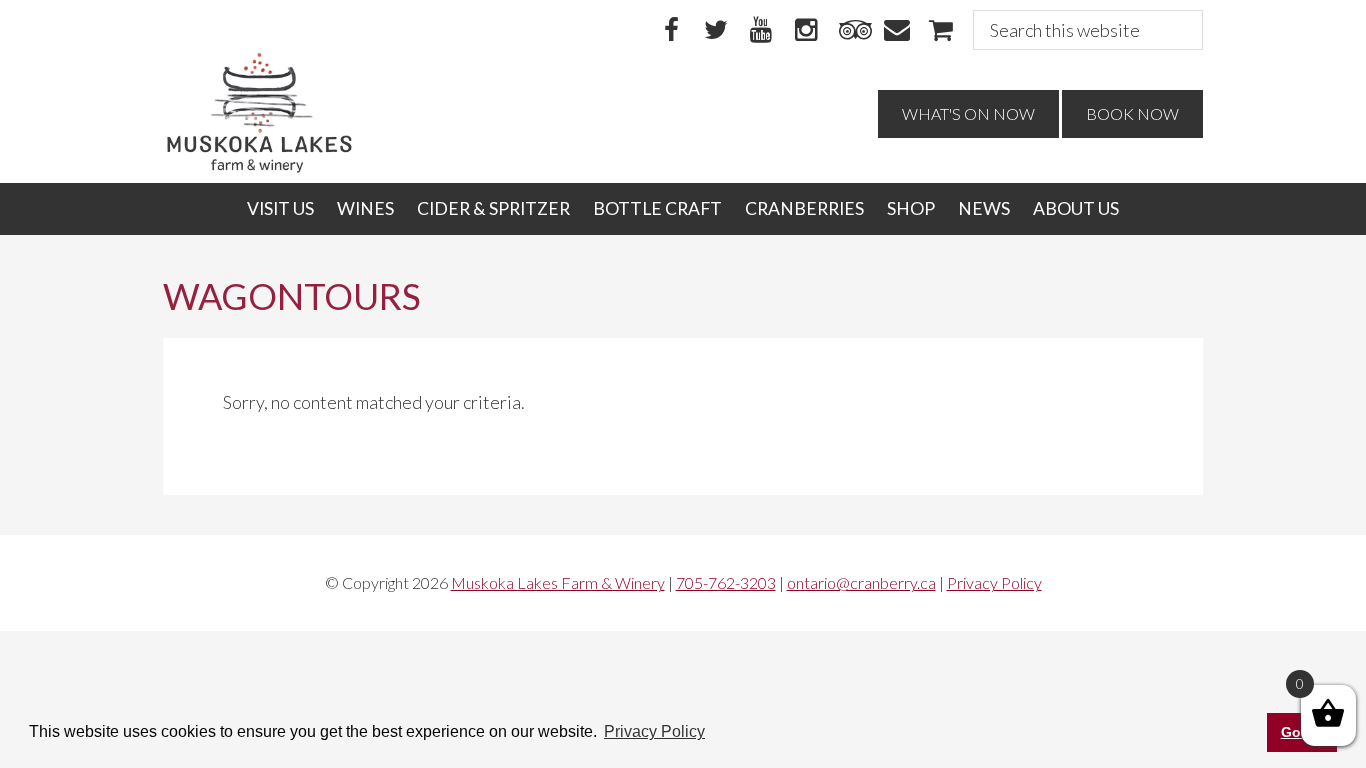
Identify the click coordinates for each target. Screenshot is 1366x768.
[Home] (259, 168)
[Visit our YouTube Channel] (761, 31)
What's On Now (968, 113)
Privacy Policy (994, 582)
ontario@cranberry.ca (861, 582)
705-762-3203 (726, 582)
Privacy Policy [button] (654, 731)
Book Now (1132, 113)
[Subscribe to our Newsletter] (896, 31)
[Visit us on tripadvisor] (851, 31)
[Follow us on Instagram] (806, 31)
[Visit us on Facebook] (671, 31)
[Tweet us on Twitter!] (716, 31)
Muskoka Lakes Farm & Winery (558, 582)
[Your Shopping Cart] (941, 31)
